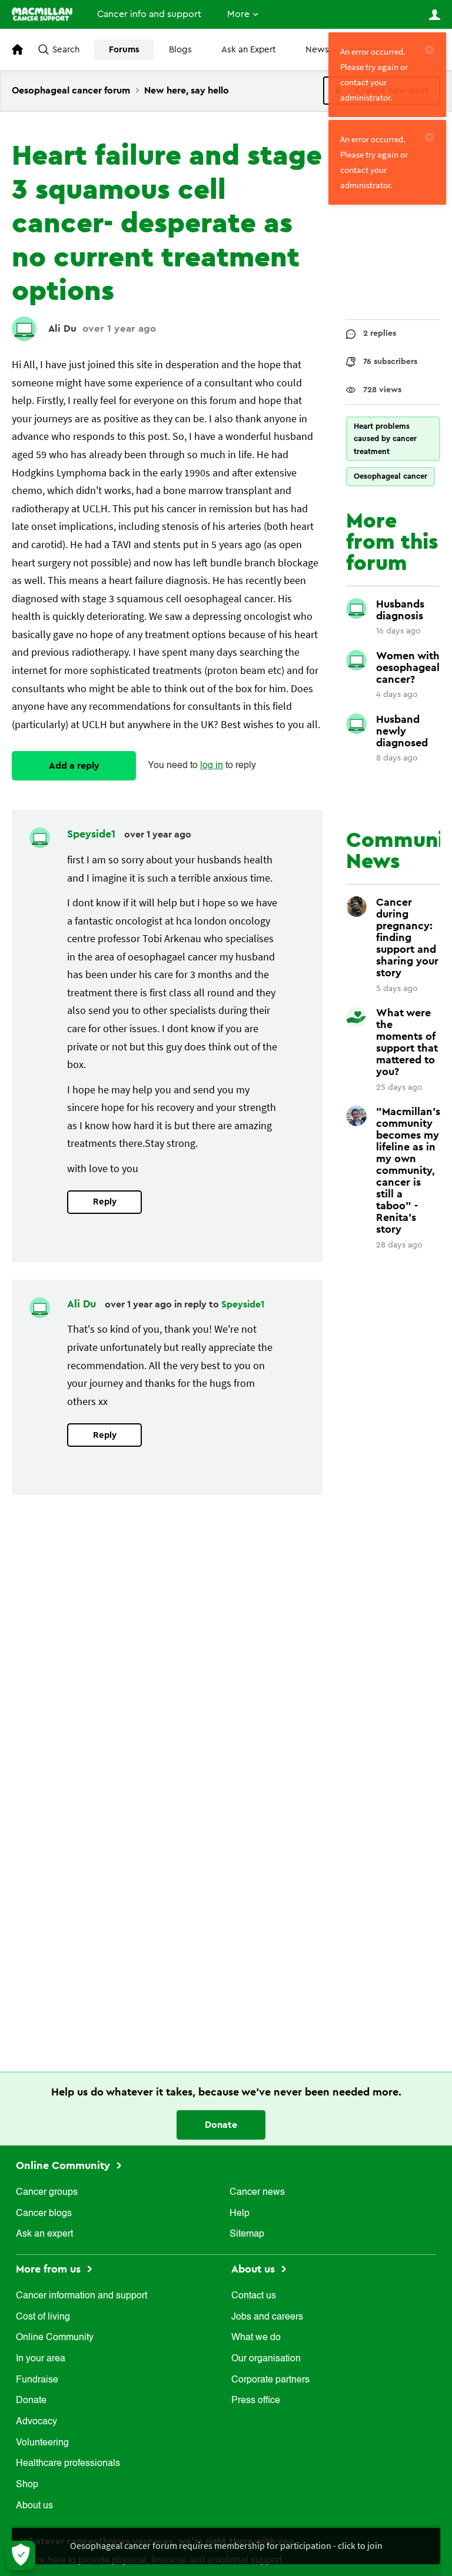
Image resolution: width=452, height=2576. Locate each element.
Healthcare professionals (68, 2464)
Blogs (180, 50)
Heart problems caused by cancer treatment (385, 439)
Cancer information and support (82, 2296)
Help (240, 2214)
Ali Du (62, 328)
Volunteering (42, 2443)
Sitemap (247, 2234)
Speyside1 (93, 834)
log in (212, 766)
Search (66, 50)
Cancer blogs (44, 2214)
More (238, 14)
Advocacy (36, 2422)
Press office (256, 2401)
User (434, 15)
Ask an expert (44, 2234)
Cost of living (43, 2317)
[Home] (42, 14)
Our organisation (266, 2359)
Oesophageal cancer (390, 476)
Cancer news (257, 2193)
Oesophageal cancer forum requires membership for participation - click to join (226, 2545)
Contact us (254, 2296)
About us (34, 2506)
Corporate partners (270, 2380)
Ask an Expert (249, 50)
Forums (124, 50)
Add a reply (74, 766)
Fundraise (37, 2380)
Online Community (64, 2165)
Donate (221, 2125)
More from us (50, 2269)
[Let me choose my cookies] (21, 2555)
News (317, 50)
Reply (105, 1202)
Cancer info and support (149, 14)
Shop (27, 2485)
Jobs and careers (267, 2317)
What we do (256, 2338)
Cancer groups (47, 2193)
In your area (41, 2359)
